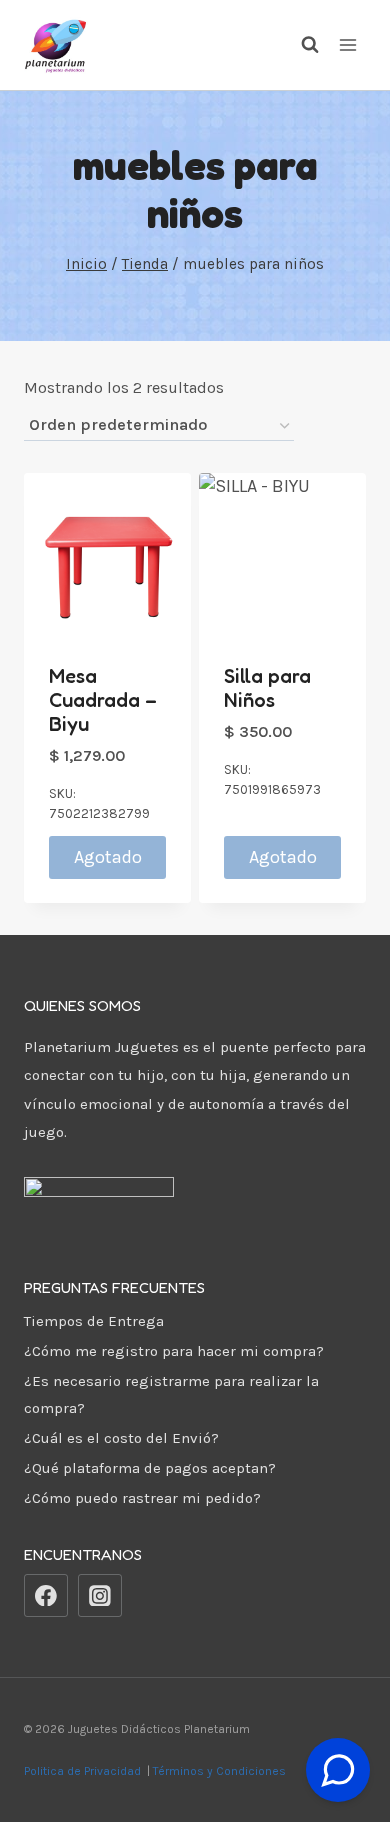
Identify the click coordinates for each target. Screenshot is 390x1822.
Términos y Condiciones (222, 1771)
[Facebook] (46, 1596)
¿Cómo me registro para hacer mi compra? (174, 1351)
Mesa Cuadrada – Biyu (103, 700)
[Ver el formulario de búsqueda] (300, 45)
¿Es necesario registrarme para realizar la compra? (171, 1394)
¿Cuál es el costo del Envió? (121, 1438)
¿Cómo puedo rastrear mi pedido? (142, 1498)
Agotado (108, 857)
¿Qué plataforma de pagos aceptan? (150, 1468)
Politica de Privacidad (84, 1771)
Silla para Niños (267, 688)
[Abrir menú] (347, 44)
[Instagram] (100, 1596)
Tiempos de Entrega (94, 1321)
